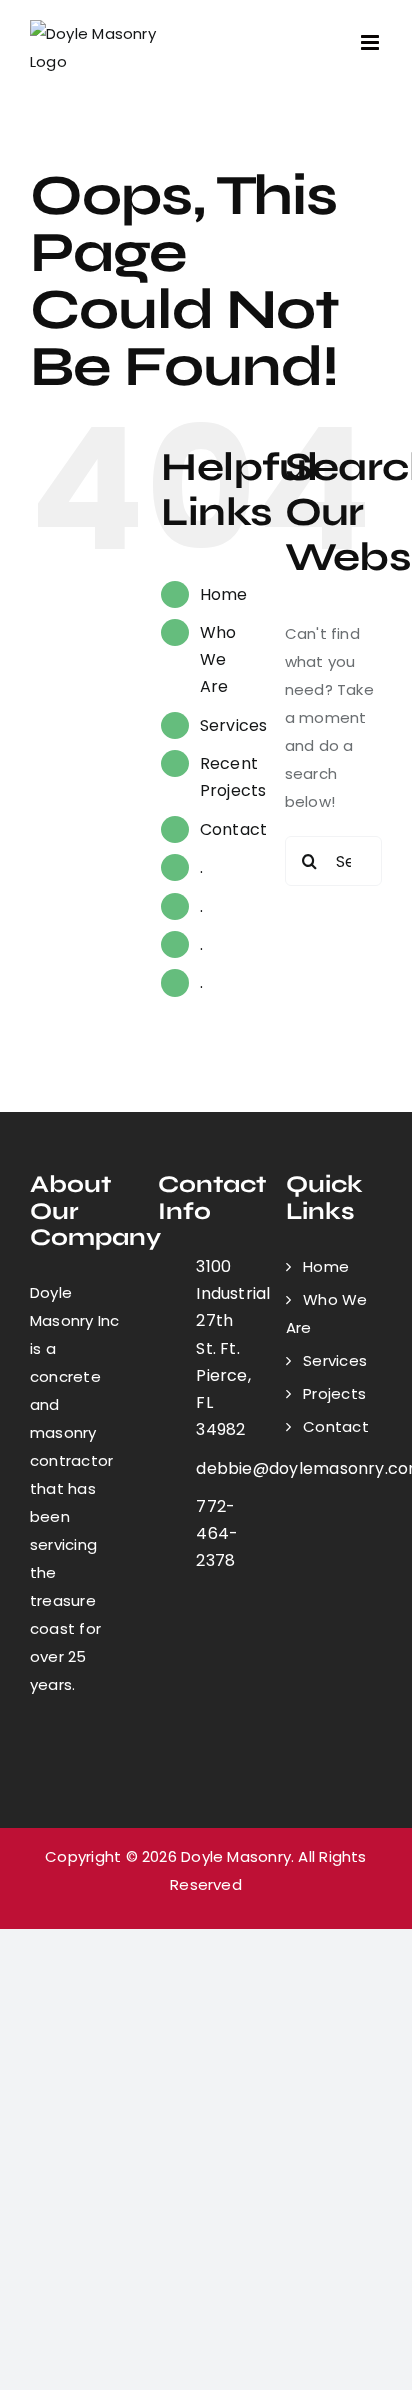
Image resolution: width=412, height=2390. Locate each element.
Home (224, 594)
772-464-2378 (217, 1533)
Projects (334, 1393)
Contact (234, 829)
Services (234, 725)
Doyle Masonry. (237, 1856)
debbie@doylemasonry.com (225, 1468)
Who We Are (218, 659)
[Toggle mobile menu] (371, 42)
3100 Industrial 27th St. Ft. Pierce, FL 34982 (225, 1348)
